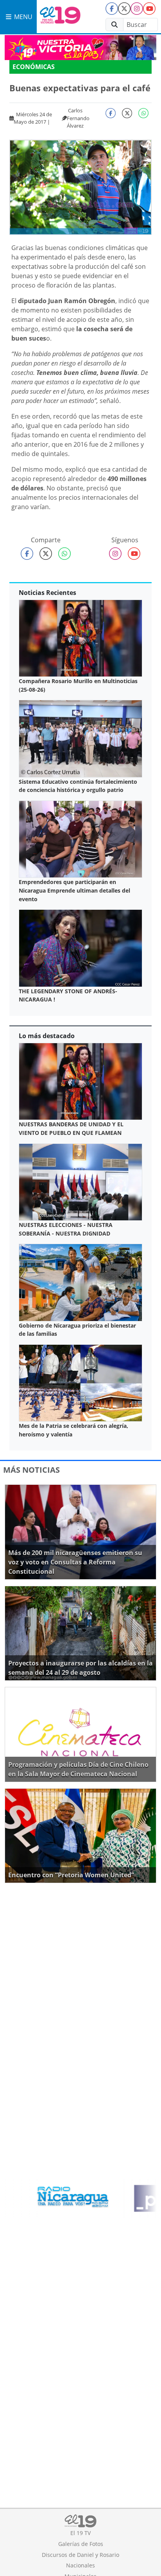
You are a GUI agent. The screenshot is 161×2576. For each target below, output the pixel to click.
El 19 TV (80, 2533)
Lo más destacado (47, 1036)
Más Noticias (31, 1470)
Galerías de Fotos (81, 2544)
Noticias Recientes (47, 593)
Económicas (34, 67)
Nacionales (80, 2565)
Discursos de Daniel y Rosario (80, 2555)
